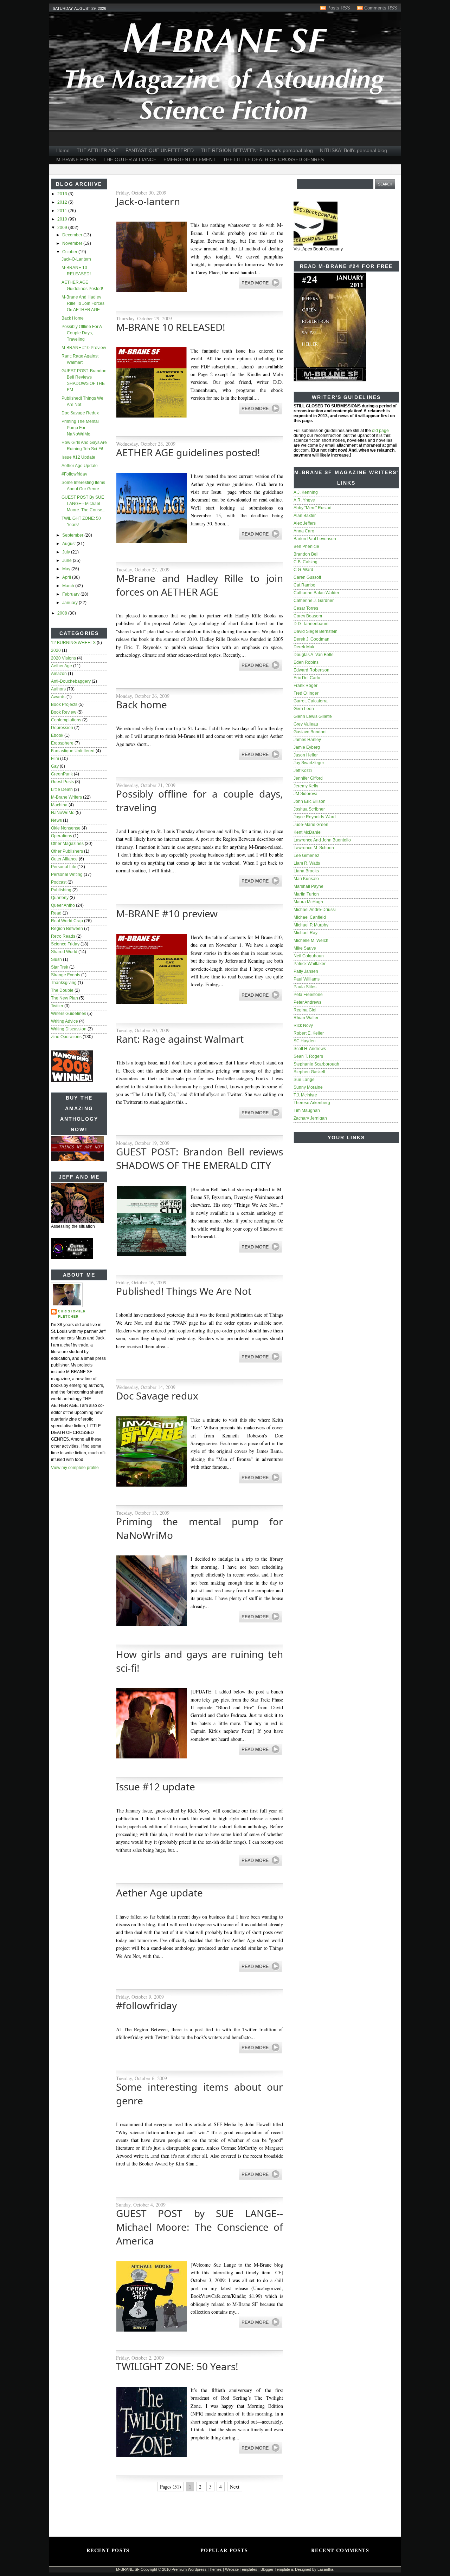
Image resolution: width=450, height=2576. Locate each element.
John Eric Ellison (310, 801)
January (70, 603)
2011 (63, 211)
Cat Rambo (304, 585)
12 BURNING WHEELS (73, 643)
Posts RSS (339, 8)
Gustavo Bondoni (310, 732)
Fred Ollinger (306, 693)
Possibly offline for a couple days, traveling (82, 333)
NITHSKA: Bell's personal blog (353, 150)
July (67, 552)
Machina (59, 805)
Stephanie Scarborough (316, 1064)
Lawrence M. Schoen (314, 848)
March (69, 586)
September (73, 535)
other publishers (67, 851)
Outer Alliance (64, 859)
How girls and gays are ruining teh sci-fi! (200, 1661)
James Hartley (307, 740)
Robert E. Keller (309, 1033)
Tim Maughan (307, 1110)
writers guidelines (69, 1014)
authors (58, 689)
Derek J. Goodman (311, 639)
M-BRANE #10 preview (84, 348)
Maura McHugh (308, 902)
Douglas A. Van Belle (314, 655)
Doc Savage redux (80, 413)
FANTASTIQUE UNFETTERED (160, 150)
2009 (63, 228)
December (73, 235)
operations (62, 836)
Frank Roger (306, 686)
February (71, 594)
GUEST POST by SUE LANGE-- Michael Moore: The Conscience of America (200, 2227)
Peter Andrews (307, 1002)
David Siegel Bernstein (316, 631)
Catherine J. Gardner (314, 601)
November (73, 243)
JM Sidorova (306, 794)
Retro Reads (63, 936)
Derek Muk (304, 647)
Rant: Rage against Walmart (180, 1039)
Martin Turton (306, 894)
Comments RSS (381, 8)
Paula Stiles (305, 987)
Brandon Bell (306, 554)
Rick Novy (303, 1025)
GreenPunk (62, 774)
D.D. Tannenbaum (311, 624)
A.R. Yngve (304, 500)
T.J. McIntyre (305, 1095)
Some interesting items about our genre (200, 2094)
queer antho (63, 905)
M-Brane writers (66, 797)
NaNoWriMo (63, 813)
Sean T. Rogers (308, 1056)
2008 (63, 613)
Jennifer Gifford (308, 778)
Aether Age (62, 666)
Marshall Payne (308, 886)
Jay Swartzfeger (309, 763)
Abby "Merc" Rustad (313, 508)
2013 (63, 194)
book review (64, 712)
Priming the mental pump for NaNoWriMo (80, 428)
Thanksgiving (64, 983)
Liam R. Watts (307, 863)
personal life (64, 867)
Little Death (62, 789)
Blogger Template (275, 2569)
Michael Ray (306, 933)
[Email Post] (117, 303)
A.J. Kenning (306, 492)
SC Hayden (305, 1041)
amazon (59, 674)
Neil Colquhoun (309, 956)
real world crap (67, 921)
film (55, 759)
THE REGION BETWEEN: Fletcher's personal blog (257, 150)
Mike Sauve (305, 948)
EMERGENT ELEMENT (190, 159)
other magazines (67, 844)
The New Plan (65, 998)
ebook (57, 735)
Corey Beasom (308, 616)
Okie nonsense (66, 828)
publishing (61, 890)
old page (380, 431)
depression (62, 728)
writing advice (65, 1021)
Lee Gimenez (306, 856)
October (70, 252)
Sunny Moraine (308, 1087)
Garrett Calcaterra (311, 701)
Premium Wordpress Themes (197, 2569)
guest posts (62, 782)
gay (55, 766)
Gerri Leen (304, 709)
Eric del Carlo (307, 678)
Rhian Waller (306, 1018)
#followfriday (74, 474)
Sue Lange (304, 1080)
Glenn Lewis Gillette (313, 716)
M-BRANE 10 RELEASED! (171, 327)
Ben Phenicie (306, 546)
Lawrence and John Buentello (322, 840)
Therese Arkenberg (312, 1103)
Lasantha (325, 2569)
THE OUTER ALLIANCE (130, 159)
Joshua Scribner (309, 809)
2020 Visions (63, 658)
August (69, 544)
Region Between (67, 929)
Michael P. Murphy (311, 925)
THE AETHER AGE (98, 150)
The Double (62, 990)
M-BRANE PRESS (76, 159)
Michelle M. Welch (311, 940)
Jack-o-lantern (76, 259)
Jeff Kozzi (303, 771)
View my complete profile (75, 1468)
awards (58, 697)
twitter (57, 1006)
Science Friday (65, 944)
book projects (64, 704)
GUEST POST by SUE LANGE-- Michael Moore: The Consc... (83, 504)
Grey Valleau (306, 724)
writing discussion (69, 1029)
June (67, 561)
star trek (60, 967)
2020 (56, 650)
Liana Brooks (306, 871)
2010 (63, 219)
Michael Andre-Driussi (315, 910)
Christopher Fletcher (72, 1314)
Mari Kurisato (306, 879)
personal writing (67, 874)
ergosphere (62, 743)
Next (235, 2487)
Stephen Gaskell (309, 1072)
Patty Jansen (306, 971)
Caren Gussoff (307, 577)
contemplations (66, 720)
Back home (73, 318)
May (67, 569)
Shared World (64, 952)
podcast (59, 882)
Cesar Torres (306, 608)
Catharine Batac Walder (316, 593)
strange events (66, 975)
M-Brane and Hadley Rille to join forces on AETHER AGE (83, 303)
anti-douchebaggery (71, 681)
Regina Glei (305, 1010)
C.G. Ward (303, 570)
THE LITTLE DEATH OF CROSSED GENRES (273, 159)
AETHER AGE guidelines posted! (188, 452)
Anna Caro (304, 531)
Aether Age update (80, 466)
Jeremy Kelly (306, 786)
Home (63, 150)
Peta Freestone (308, 995)
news (56, 820)
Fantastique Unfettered (73, 751)
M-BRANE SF (128, 2569)
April (67, 577)
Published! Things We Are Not (184, 1291)
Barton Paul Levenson (315, 539)
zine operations (66, 1037)
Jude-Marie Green (311, 825)
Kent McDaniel (308, 832)
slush (56, 959)
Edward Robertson (311, 670)
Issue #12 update (78, 457)
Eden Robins (306, 662)
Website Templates (241, 2569)
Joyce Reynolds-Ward (315, 817)
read (56, 913)
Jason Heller (306, 755)
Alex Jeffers (305, 523)
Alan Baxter (305, 516)
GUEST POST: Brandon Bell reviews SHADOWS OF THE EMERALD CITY (200, 1158)
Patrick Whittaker (310, 964)
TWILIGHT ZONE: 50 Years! (177, 2366)
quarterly (60, 898)
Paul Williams (307, 979)
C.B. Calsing (306, 562)
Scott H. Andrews (310, 1049)
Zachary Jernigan (310, 1118)
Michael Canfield (310, 917)
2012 (63, 202)
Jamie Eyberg (307, 747)
